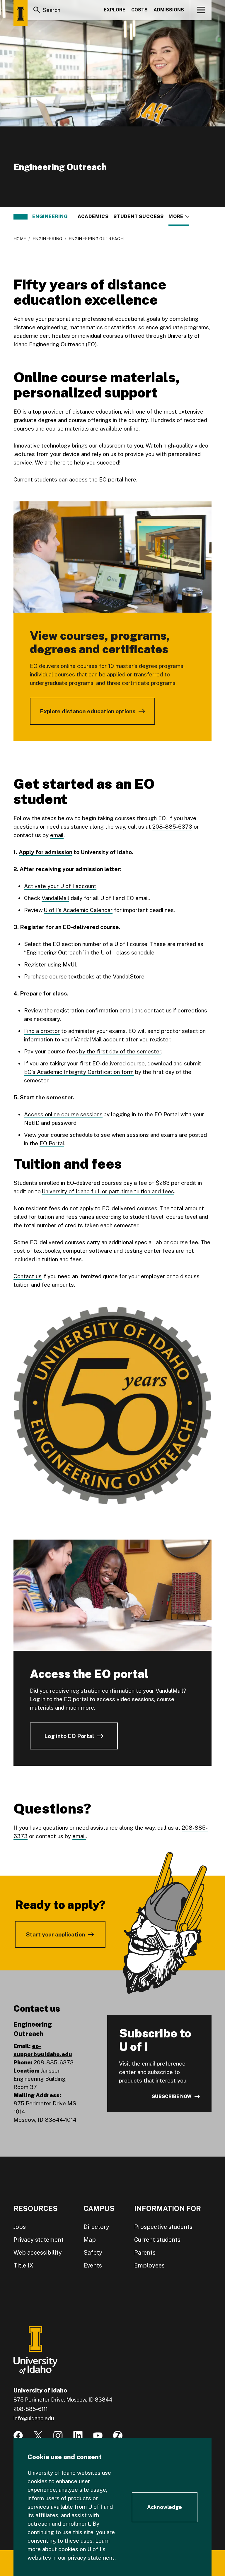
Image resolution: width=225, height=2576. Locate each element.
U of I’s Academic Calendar (78, 910)
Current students (157, 2240)
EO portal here (118, 479)
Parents (145, 2253)
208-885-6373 (172, 827)
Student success (139, 217)
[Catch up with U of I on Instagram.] (58, 2436)
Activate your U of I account (60, 886)
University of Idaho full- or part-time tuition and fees (108, 1191)
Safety (93, 2253)
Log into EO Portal (69, 1736)
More (179, 217)
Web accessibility (38, 2253)
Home (20, 239)
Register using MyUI (50, 964)
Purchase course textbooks (59, 976)
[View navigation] (201, 10)
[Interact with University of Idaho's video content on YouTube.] (98, 2436)
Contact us (28, 1276)
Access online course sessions (63, 1114)
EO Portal (52, 1143)
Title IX (23, 2265)
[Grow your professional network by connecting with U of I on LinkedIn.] (78, 2436)
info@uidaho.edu (34, 2418)
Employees (149, 2265)
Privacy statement (39, 2240)
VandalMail (55, 898)
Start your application (56, 1934)
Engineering (50, 217)
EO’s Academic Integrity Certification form (79, 1072)
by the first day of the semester (120, 1051)
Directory (96, 2227)
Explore (115, 10)
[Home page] (21, 13)
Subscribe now (172, 2096)
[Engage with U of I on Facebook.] (18, 2436)
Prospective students (163, 2227)
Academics (93, 217)
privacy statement (91, 2558)
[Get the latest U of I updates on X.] (38, 2436)
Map (90, 2240)
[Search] (37, 10)
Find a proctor (42, 1031)
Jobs (20, 2227)
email (57, 835)
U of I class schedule (128, 952)
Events (93, 2265)
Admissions (169, 10)
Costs (139, 10)
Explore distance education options (88, 711)
